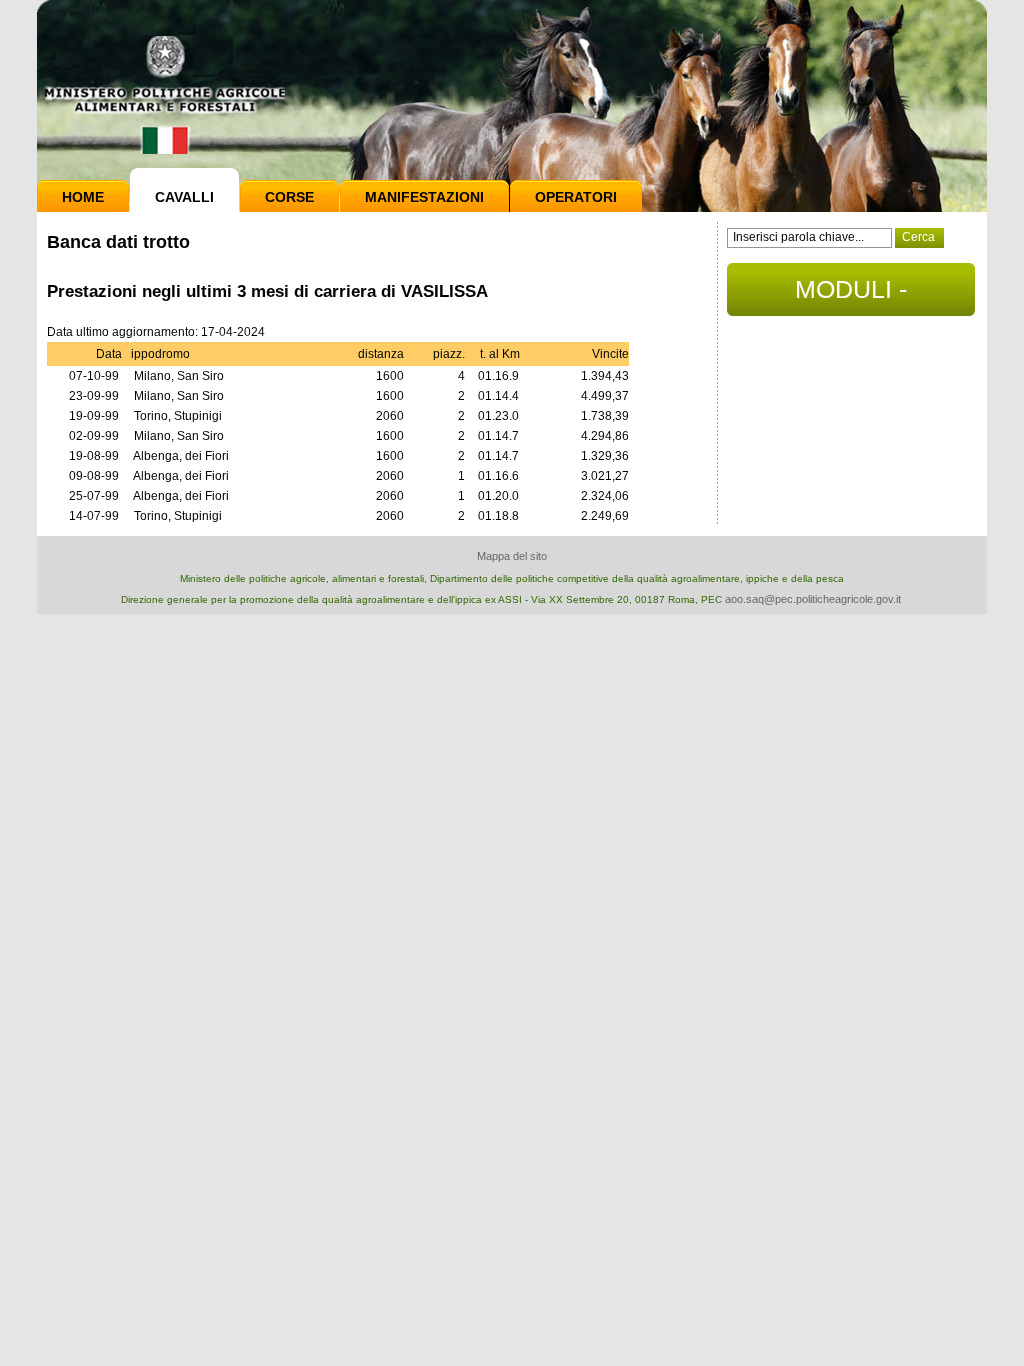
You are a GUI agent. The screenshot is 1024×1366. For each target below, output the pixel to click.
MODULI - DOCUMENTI (851, 295)
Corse (289, 197)
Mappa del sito (512, 556)
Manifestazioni (424, 197)
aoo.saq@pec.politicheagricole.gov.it (813, 599)
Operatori (576, 197)
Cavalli (184, 197)
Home (83, 197)
